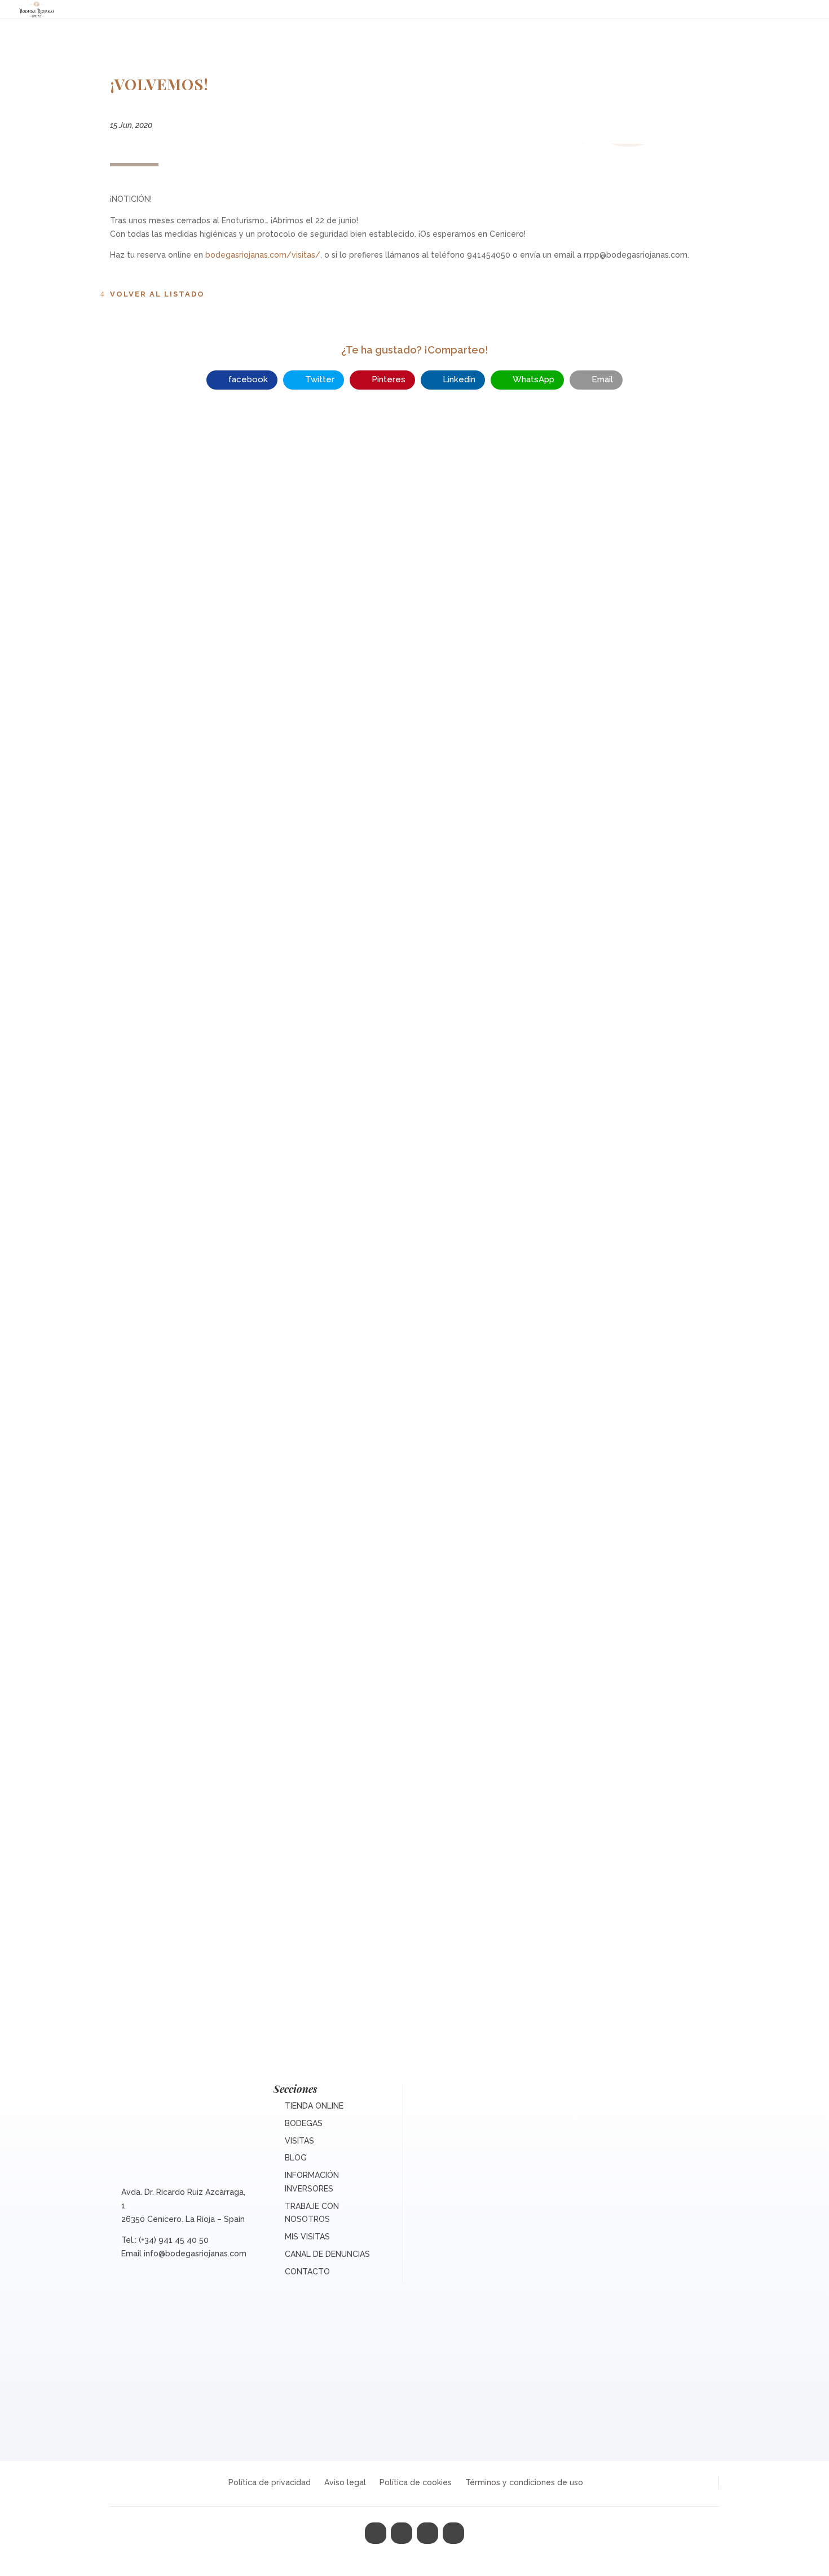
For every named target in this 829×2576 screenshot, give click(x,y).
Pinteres (389, 379)
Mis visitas (307, 2237)
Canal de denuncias (327, 2254)
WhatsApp (533, 379)
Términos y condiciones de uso (524, 2482)
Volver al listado (157, 294)
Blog (296, 2158)
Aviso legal (345, 2482)
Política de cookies (416, 2482)
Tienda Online (314, 2106)
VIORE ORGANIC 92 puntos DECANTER (414, 899)
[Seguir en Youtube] (453, 2533)
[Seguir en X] (402, 2533)
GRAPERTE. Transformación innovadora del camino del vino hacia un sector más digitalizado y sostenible (415, 1393)
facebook (248, 379)
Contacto (307, 2272)
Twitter (320, 379)
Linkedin (459, 379)
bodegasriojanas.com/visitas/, (264, 255)
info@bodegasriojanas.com (195, 2254)
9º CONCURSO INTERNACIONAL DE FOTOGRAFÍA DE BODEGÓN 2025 (415, 1901)
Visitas (299, 2141)
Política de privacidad (270, 2482)
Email (602, 379)
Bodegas (304, 2123)
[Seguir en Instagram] (427, 2533)
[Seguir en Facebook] (376, 2533)
